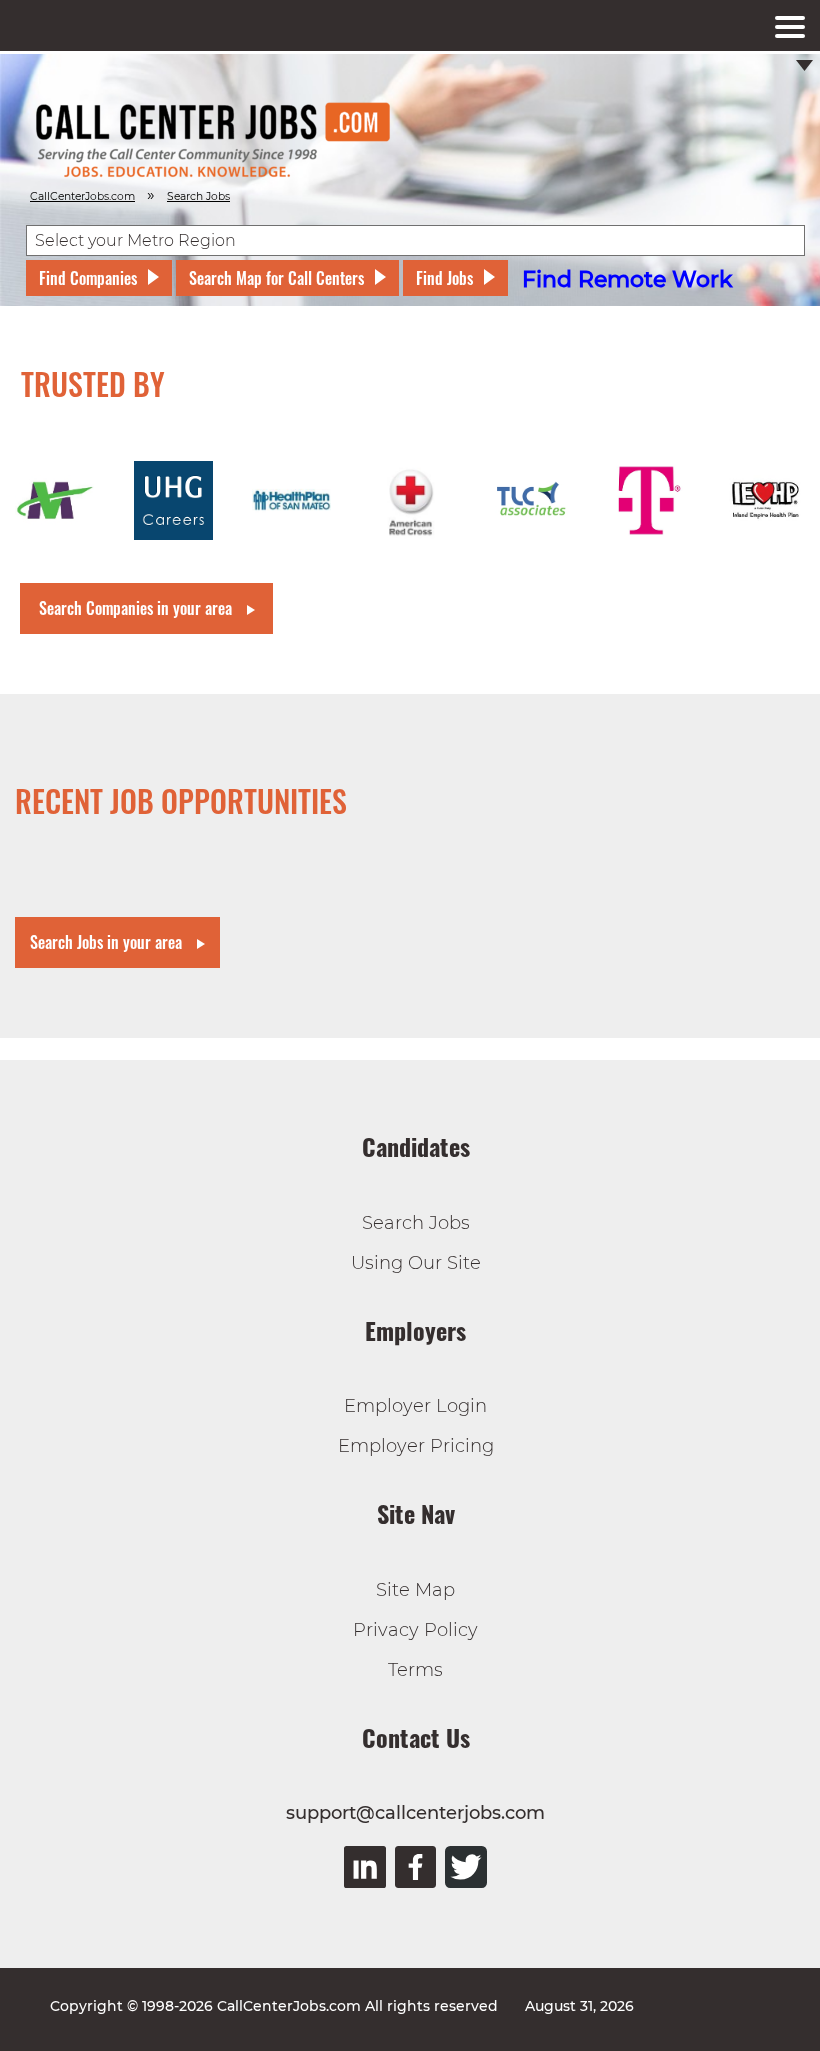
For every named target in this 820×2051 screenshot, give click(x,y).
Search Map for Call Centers (276, 278)
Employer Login (415, 1406)
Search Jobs (416, 1223)
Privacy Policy (415, 1630)
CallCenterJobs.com (82, 196)
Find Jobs (444, 278)
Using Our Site (416, 1263)
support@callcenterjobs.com (415, 1813)
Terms (415, 1670)
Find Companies (88, 278)
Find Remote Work (627, 279)
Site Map (415, 1590)
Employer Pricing (416, 1446)
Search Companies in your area (135, 608)
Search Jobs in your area (106, 942)
